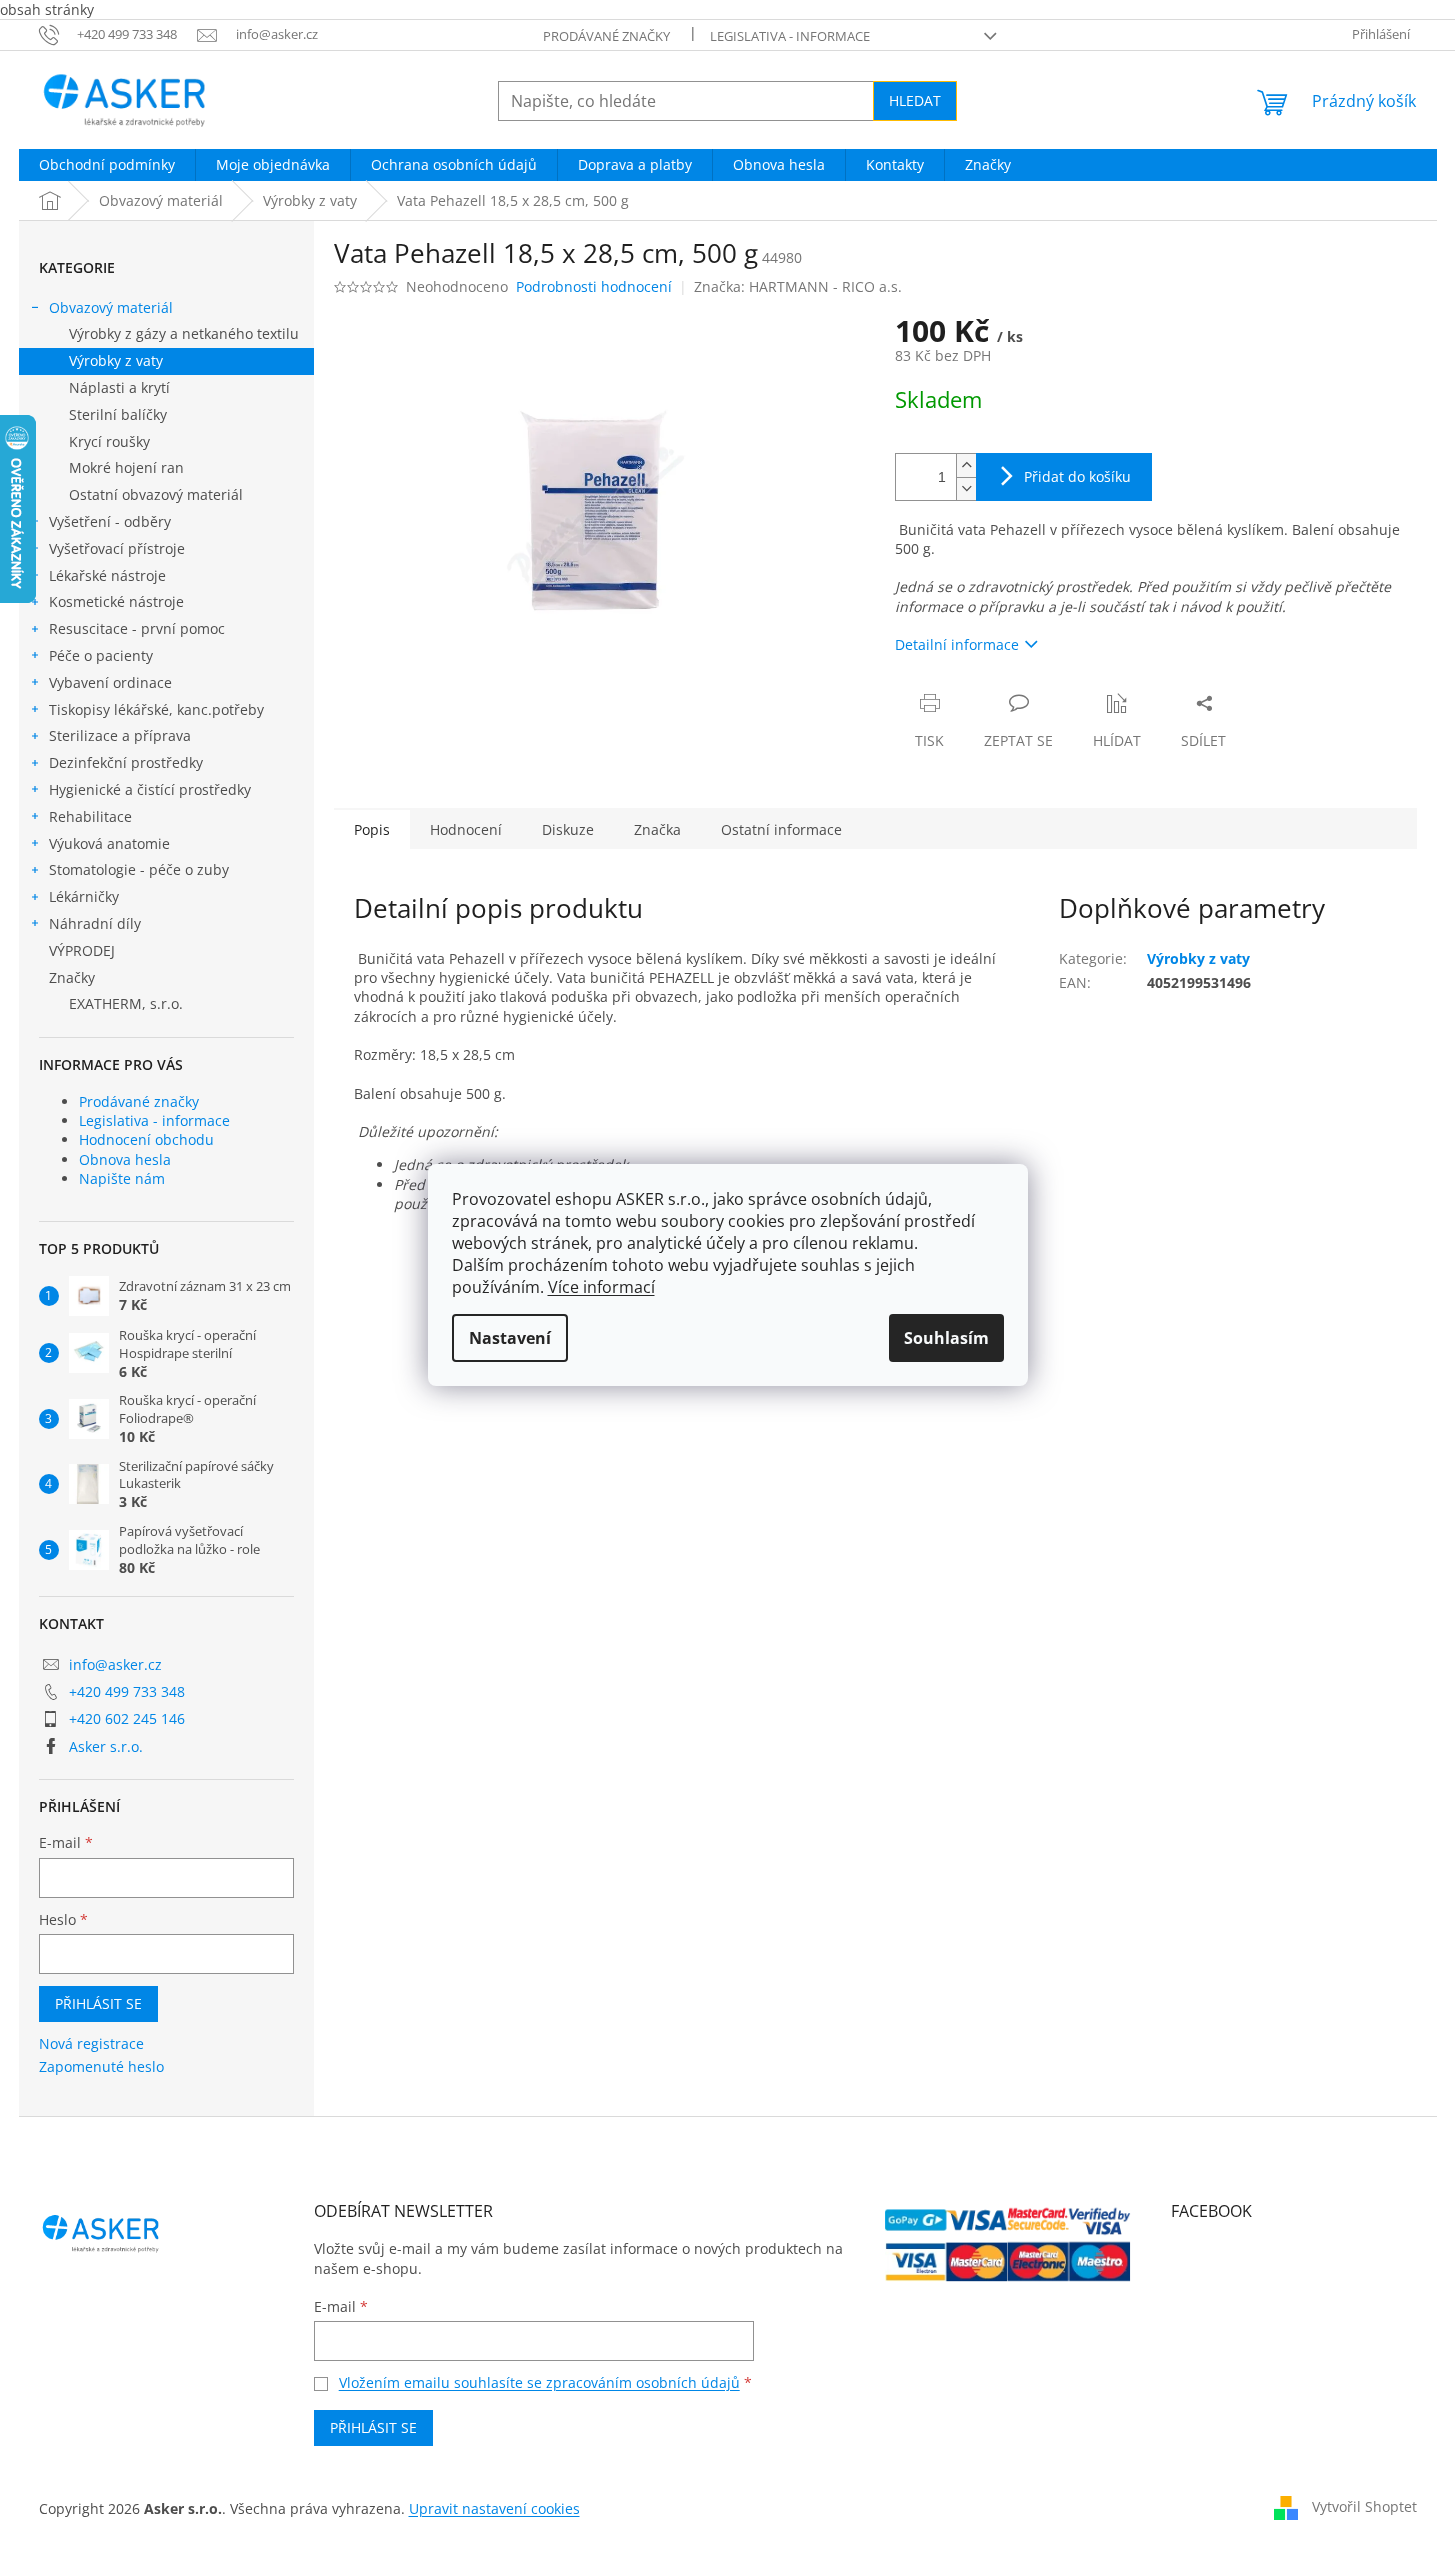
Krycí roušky (109, 441)
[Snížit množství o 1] (966, 488)
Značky (72, 977)
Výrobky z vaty (116, 360)
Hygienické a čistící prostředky (150, 789)
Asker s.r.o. (106, 1746)
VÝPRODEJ (82, 950)
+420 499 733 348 (127, 1691)
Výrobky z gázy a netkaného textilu (184, 333)
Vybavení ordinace (110, 682)
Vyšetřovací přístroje (117, 548)
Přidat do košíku (1077, 476)
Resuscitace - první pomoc (137, 628)
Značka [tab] (657, 829)
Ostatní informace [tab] (781, 829)
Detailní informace (957, 644)
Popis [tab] (372, 829)
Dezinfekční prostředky (126, 762)
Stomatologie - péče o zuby (139, 869)
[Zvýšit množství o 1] (966, 465)
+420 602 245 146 (127, 1718)
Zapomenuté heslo (101, 2066)
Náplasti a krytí (119, 387)
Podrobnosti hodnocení (594, 286)
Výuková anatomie (109, 843)
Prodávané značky (606, 36)
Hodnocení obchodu (146, 1139)
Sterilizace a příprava (120, 735)
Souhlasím (946, 1338)
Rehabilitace (90, 816)
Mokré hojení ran (126, 467)
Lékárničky (84, 896)
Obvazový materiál (111, 307)
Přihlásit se (98, 2003)
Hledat (915, 100)
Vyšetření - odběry (110, 521)
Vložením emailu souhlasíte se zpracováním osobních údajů (539, 2382)
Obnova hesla (125, 1159)
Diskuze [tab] (568, 829)
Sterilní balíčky (118, 414)
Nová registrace (91, 2043)
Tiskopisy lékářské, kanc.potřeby (156, 709)
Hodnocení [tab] (466, 829)
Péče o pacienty (101, 655)
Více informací (601, 1287)
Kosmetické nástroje (116, 601)
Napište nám (122, 1178)
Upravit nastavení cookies (494, 2508)
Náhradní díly (95, 923)
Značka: (798, 286)
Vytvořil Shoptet (1364, 2506)
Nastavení (510, 1338)
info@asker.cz (115, 1664)
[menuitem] (107, 165)
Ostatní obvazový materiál (156, 494)
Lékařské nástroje (107, 575)
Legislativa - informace (790, 36)
